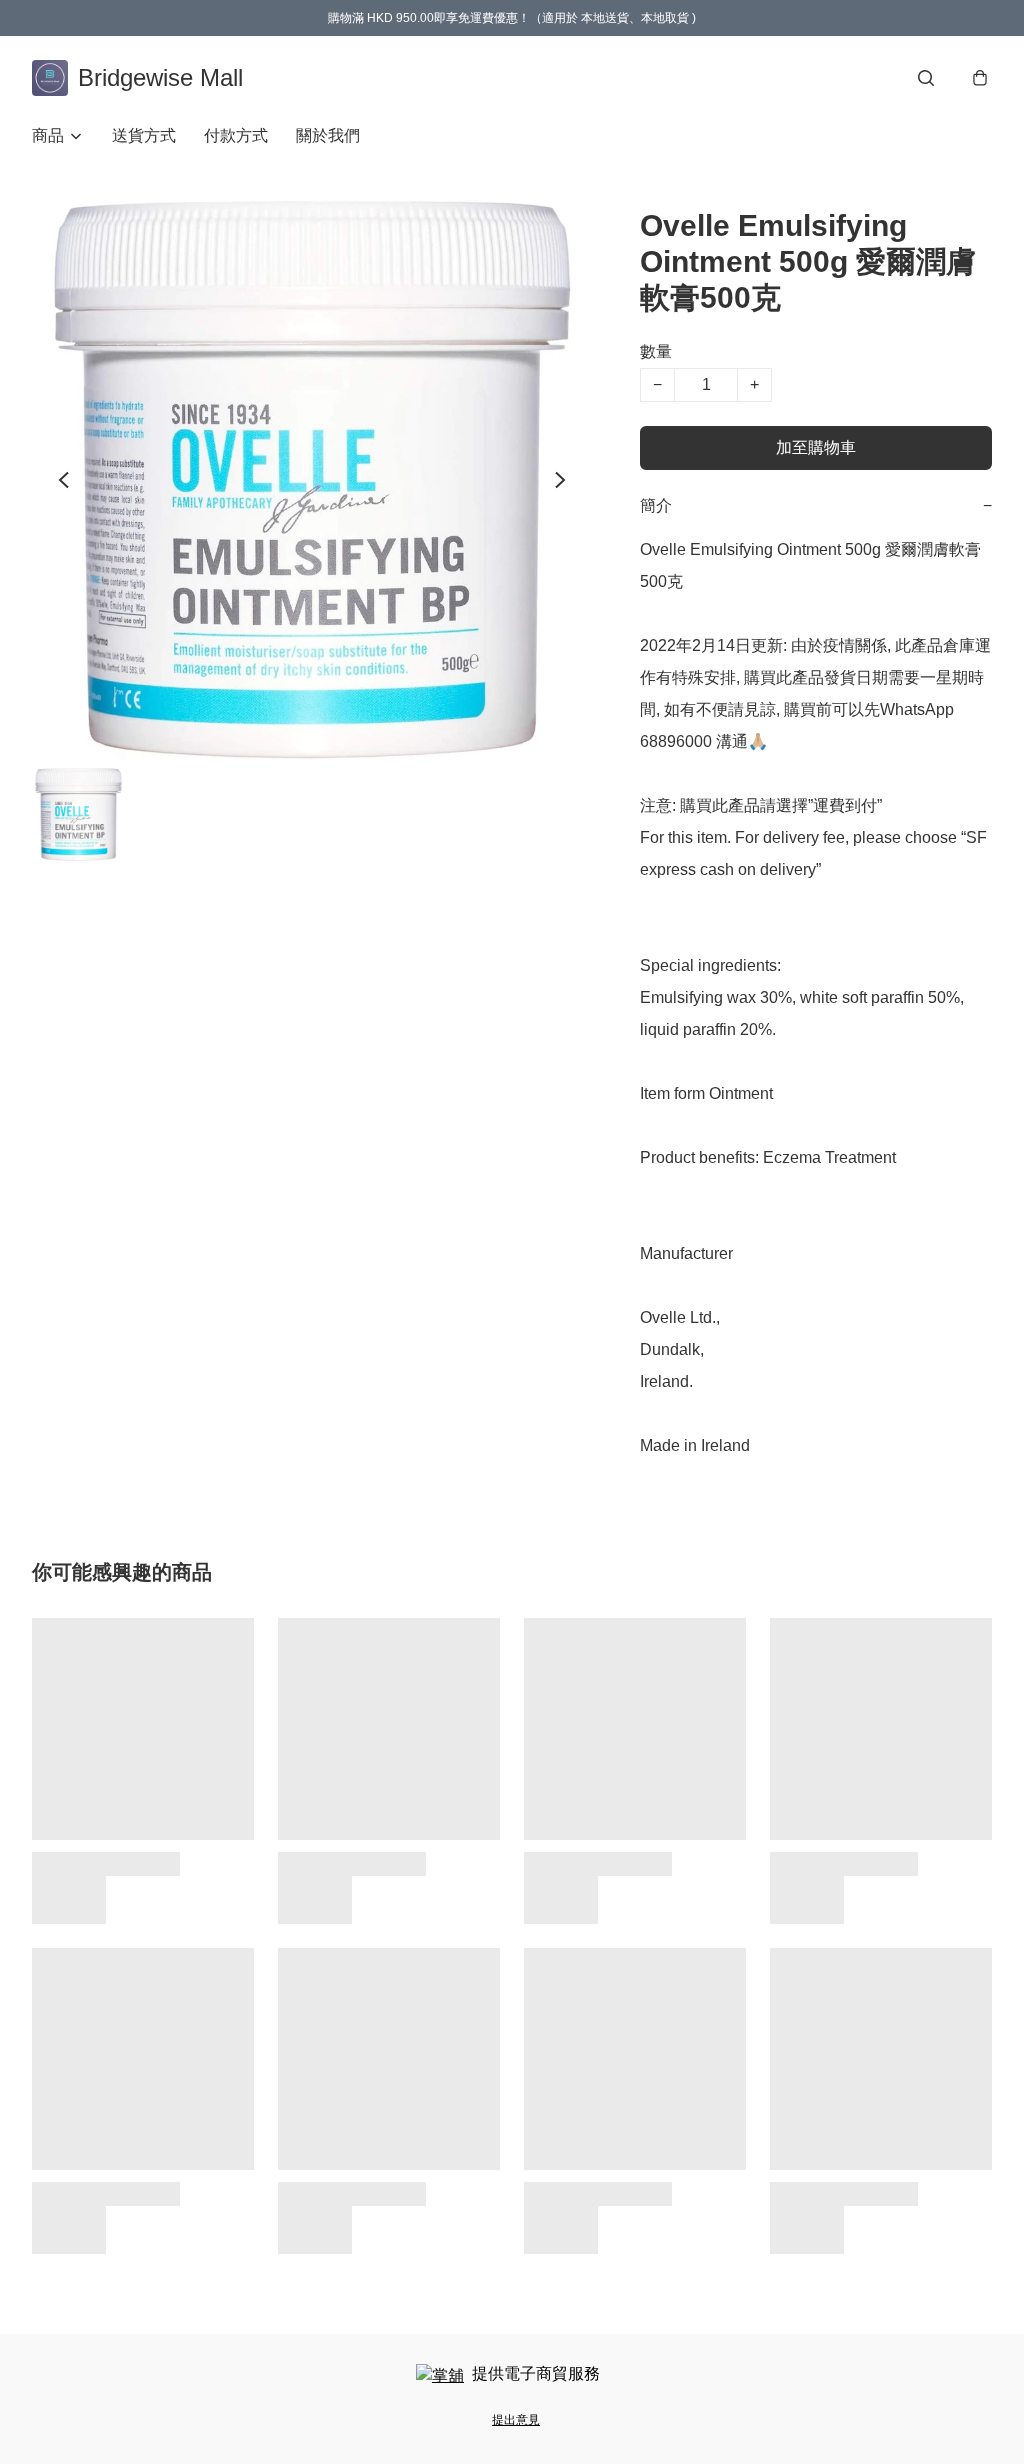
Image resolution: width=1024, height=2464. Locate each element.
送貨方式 (144, 135)
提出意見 (516, 2420)
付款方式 (236, 135)
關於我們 (328, 135)
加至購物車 (816, 447)
